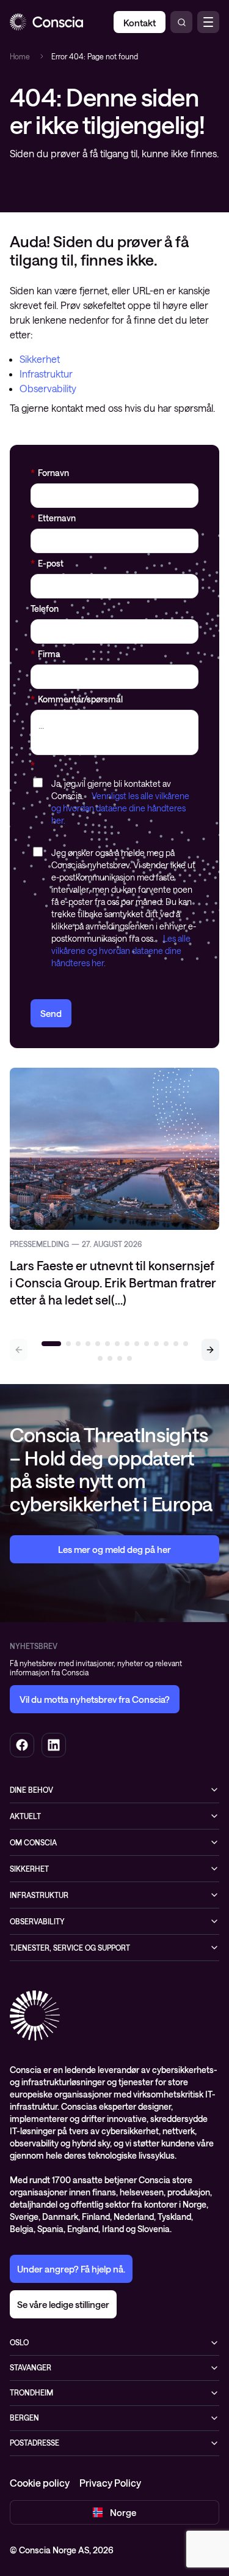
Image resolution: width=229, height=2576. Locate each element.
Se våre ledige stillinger (63, 2304)
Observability (48, 388)
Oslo (19, 2342)
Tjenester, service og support (70, 1948)
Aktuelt (25, 1816)
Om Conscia (33, 1842)
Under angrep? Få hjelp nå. (71, 2269)
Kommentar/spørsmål (77, 699)
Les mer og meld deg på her (114, 1549)
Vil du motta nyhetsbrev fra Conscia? (95, 1699)
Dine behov (31, 1790)
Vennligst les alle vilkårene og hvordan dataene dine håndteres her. (120, 808)
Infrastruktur (46, 374)
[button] (210, 1350)
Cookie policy (40, 2483)
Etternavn (53, 518)
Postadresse (35, 2443)
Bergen (24, 2418)
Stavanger (31, 2367)
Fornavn (50, 473)
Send (51, 1013)
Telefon (45, 609)
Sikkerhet (40, 359)
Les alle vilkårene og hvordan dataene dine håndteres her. (121, 951)
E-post (47, 563)
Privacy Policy (110, 2483)
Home (20, 56)
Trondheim (31, 2392)
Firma (45, 654)
